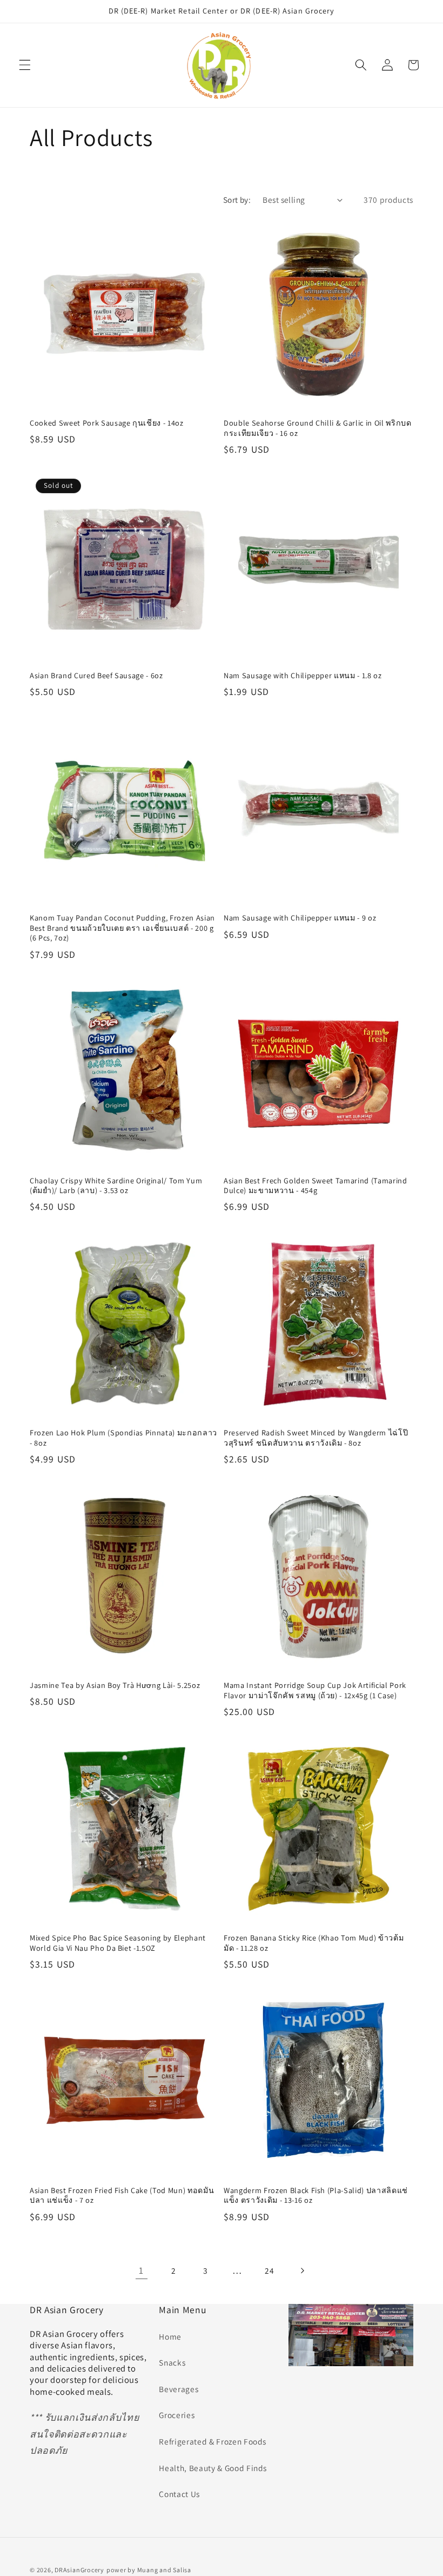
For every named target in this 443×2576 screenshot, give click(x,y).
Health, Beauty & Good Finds (213, 2468)
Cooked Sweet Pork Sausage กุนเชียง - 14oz (107, 423)
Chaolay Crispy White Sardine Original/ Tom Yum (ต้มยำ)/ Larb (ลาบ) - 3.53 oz (116, 1186)
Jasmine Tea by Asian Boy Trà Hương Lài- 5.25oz (115, 1685)
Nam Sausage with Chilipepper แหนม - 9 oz (300, 918)
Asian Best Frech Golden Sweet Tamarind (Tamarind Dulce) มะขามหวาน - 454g (316, 1186)
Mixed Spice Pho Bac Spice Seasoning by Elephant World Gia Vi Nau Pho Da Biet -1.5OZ (118, 1943)
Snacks (172, 2362)
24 (269, 2270)
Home (170, 2336)
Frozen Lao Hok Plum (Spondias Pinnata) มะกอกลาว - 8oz (123, 1438)
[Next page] (301, 2270)
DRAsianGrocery (79, 2570)
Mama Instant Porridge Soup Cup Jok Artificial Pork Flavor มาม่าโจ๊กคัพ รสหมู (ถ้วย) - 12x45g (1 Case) (315, 1690)
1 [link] (141, 2270)
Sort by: (237, 200)
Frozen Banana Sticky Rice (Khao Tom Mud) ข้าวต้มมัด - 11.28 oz (314, 1943)
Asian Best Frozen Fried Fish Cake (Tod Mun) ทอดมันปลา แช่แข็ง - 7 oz (122, 2196)
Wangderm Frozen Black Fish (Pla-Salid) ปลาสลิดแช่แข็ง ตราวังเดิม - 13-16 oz (316, 2196)
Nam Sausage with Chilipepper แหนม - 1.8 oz (303, 676)
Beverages (179, 2389)
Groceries (177, 2415)
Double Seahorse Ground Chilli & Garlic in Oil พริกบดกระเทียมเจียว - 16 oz (318, 428)
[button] (25, 65)
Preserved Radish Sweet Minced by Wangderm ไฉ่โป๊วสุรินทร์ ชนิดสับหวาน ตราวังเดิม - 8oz (316, 1438)
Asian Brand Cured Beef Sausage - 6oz (96, 676)
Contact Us (179, 2494)
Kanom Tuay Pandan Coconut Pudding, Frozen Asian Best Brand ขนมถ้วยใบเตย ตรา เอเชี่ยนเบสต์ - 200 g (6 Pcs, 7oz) (122, 928)
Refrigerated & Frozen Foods (213, 2441)
